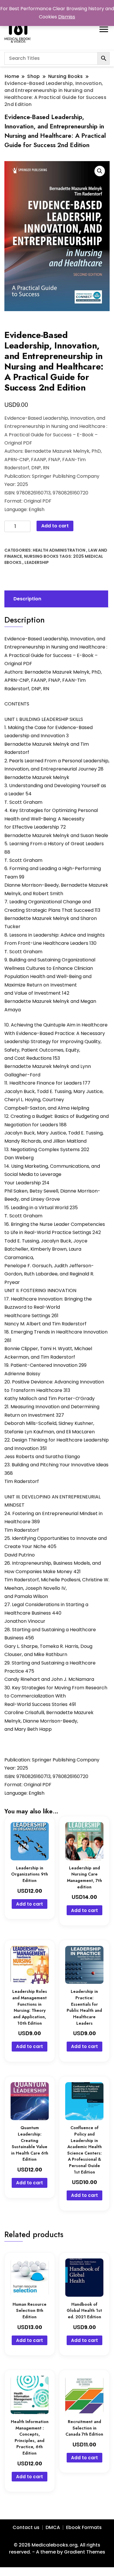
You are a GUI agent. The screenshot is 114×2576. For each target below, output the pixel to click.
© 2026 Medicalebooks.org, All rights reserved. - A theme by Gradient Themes (57, 2548)
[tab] (56, 599)
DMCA (53, 2527)
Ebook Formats (84, 2527)
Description (27, 599)
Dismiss (67, 17)
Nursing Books (41, 556)
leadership (37, 562)
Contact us (26, 2527)
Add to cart (55, 526)
